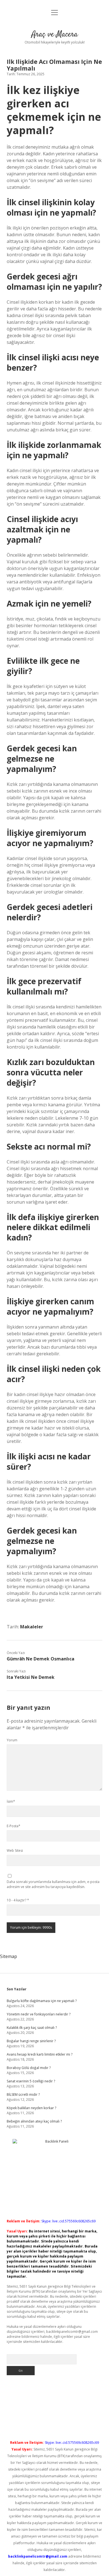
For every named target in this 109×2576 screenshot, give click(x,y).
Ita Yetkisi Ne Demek (31, 1677)
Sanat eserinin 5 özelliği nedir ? (31, 2081)
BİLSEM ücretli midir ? (23, 2095)
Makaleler (32, 1627)
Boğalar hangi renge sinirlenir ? (31, 2041)
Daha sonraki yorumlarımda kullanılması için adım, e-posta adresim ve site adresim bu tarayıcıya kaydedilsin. (53, 1884)
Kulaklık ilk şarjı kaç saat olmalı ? (32, 2028)
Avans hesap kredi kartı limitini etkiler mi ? (40, 2054)
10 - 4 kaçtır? (18, 1900)
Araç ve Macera (55, 35)
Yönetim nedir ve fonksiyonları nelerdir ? (39, 2014)
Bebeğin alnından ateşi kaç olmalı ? (34, 2121)
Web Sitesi (15, 1850)
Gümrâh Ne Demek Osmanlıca (41, 1659)
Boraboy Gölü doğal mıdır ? (29, 2068)
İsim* (11, 1801)
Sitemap (9, 1956)
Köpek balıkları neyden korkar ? (31, 2108)
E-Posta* (14, 1826)
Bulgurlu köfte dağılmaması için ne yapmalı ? (42, 2001)
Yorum (12, 1740)
